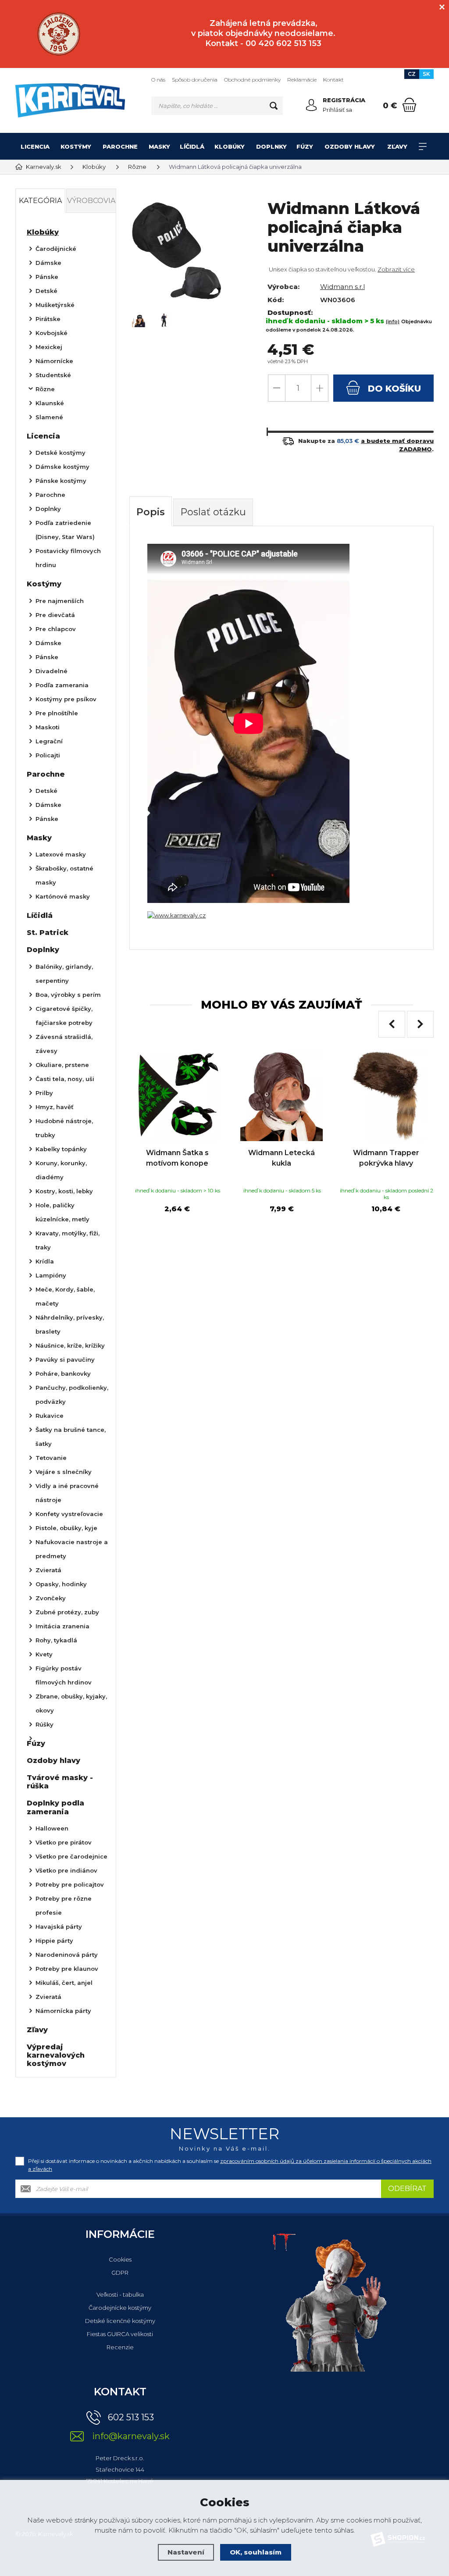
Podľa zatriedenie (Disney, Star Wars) (65, 530)
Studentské (53, 375)
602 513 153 (131, 2417)
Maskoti (48, 727)
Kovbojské (52, 333)
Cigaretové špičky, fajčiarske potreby (64, 1016)
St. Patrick (48, 933)
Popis (151, 512)
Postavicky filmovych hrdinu (68, 558)
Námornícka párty (63, 2011)
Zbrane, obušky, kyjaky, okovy (71, 1703)
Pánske (47, 277)
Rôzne (45, 389)
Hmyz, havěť (55, 1107)
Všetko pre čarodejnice (71, 1856)
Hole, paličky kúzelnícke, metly (62, 1212)
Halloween (52, 1828)
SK (426, 74)
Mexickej (49, 347)
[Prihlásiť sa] (311, 105)
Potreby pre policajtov (70, 1884)
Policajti (48, 755)
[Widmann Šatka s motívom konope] (177, 1096)
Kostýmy (76, 146)
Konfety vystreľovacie (69, 1514)
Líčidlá (192, 146)
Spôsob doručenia (195, 80)
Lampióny (51, 1275)
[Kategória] (423, 146)
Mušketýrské (55, 305)
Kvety (44, 1654)
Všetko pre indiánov (66, 1870)
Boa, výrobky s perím (68, 995)
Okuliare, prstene (62, 1065)
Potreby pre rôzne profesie (64, 1905)
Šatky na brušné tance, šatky (71, 1437)
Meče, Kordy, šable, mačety (65, 1296)
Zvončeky (51, 1598)
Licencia (35, 146)
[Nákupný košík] (409, 105)
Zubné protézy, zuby (67, 1612)
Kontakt (333, 80)
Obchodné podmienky (252, 80)
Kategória (40, 201)
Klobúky (230, 146)
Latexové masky (61, 854)
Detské (46, 291)
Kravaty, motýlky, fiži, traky (68, 1240)
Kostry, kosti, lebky (64, 1191)
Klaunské (50, 403)
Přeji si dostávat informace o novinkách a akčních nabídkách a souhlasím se (230, 2165)
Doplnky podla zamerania (55, 1807)
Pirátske (48, 319)
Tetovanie (51, 1458)
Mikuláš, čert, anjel (64, 1983)
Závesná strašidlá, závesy (64, 1044)
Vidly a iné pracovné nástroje (67, 1493)
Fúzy (305, 146)
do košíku (393, 389)
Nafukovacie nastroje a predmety (72, 1549)
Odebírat (407, 2189)
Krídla (45, 1261)
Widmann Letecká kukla (282, 1158)
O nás (158, 80)
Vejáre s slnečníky (64, 1472)
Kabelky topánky (61, 1149)
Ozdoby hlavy (350, 146)
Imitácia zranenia (62, 1626)
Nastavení (186, 2552)
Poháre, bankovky (63, 1374)
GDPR (120, 2273)
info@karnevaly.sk (131, 2436)
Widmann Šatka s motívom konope (177, 1158)
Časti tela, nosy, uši (65, 1079)
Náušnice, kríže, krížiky (70, 1345)
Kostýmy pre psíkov (66, 699)
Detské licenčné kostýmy (120, 2321)
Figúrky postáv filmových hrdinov (64, 1675)
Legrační (49, 741)
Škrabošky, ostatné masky (64, 875)
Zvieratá (48, 1570)
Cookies (120, 2259)
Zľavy (397, 146)
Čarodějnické (56, 249)
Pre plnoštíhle (57, 713)
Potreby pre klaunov (67, 1969)
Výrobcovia (91, 201)
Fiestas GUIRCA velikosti (120, 2334)
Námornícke (54, 361)
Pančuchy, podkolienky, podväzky (72, 1395)
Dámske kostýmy (62, 467)
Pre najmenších (60, 601)
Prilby (44, 1093)
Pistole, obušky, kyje (66, 1528)
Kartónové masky (63, 896)
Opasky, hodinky (61, 1584)
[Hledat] (274, 106)
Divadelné (52, 671)
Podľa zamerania (62, 685)
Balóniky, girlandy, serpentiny (64, 974)
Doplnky (271, 146)
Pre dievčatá (55, 615)
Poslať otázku (213, 512)
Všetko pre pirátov (64, 1842)
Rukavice (50, 1416)
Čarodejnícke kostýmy (120, 2308)
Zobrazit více (396, 269)
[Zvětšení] (176, 915)
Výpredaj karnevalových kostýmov (56, 2055)
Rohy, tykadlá (56, 1640)
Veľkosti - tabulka (120, 2294)
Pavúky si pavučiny (65, 1359)
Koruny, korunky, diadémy (61, 1170)
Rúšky (45, 1724)
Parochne (120, 146)
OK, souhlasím (256, 2552)
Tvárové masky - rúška (60, 1782)
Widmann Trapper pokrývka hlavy (386, 1158)
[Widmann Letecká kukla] (282, 1096)
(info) (393, 321)
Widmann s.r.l (342, 287)
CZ (412, 74)
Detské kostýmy (61, 453)
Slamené (49, 417)
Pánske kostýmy (61, 481)
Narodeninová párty (67, 1955)
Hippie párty (54, 1941)
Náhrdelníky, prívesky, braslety (70, 1324)
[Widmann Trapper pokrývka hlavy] (386, 1096)
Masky (159, 146)
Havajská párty (59, 1927)
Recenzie (120, 2347)
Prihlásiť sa (337, 110)
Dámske (48, 263)
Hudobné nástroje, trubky (64, 1128)
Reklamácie (302, 80)
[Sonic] (59, 34)
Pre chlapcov (56, 629)
